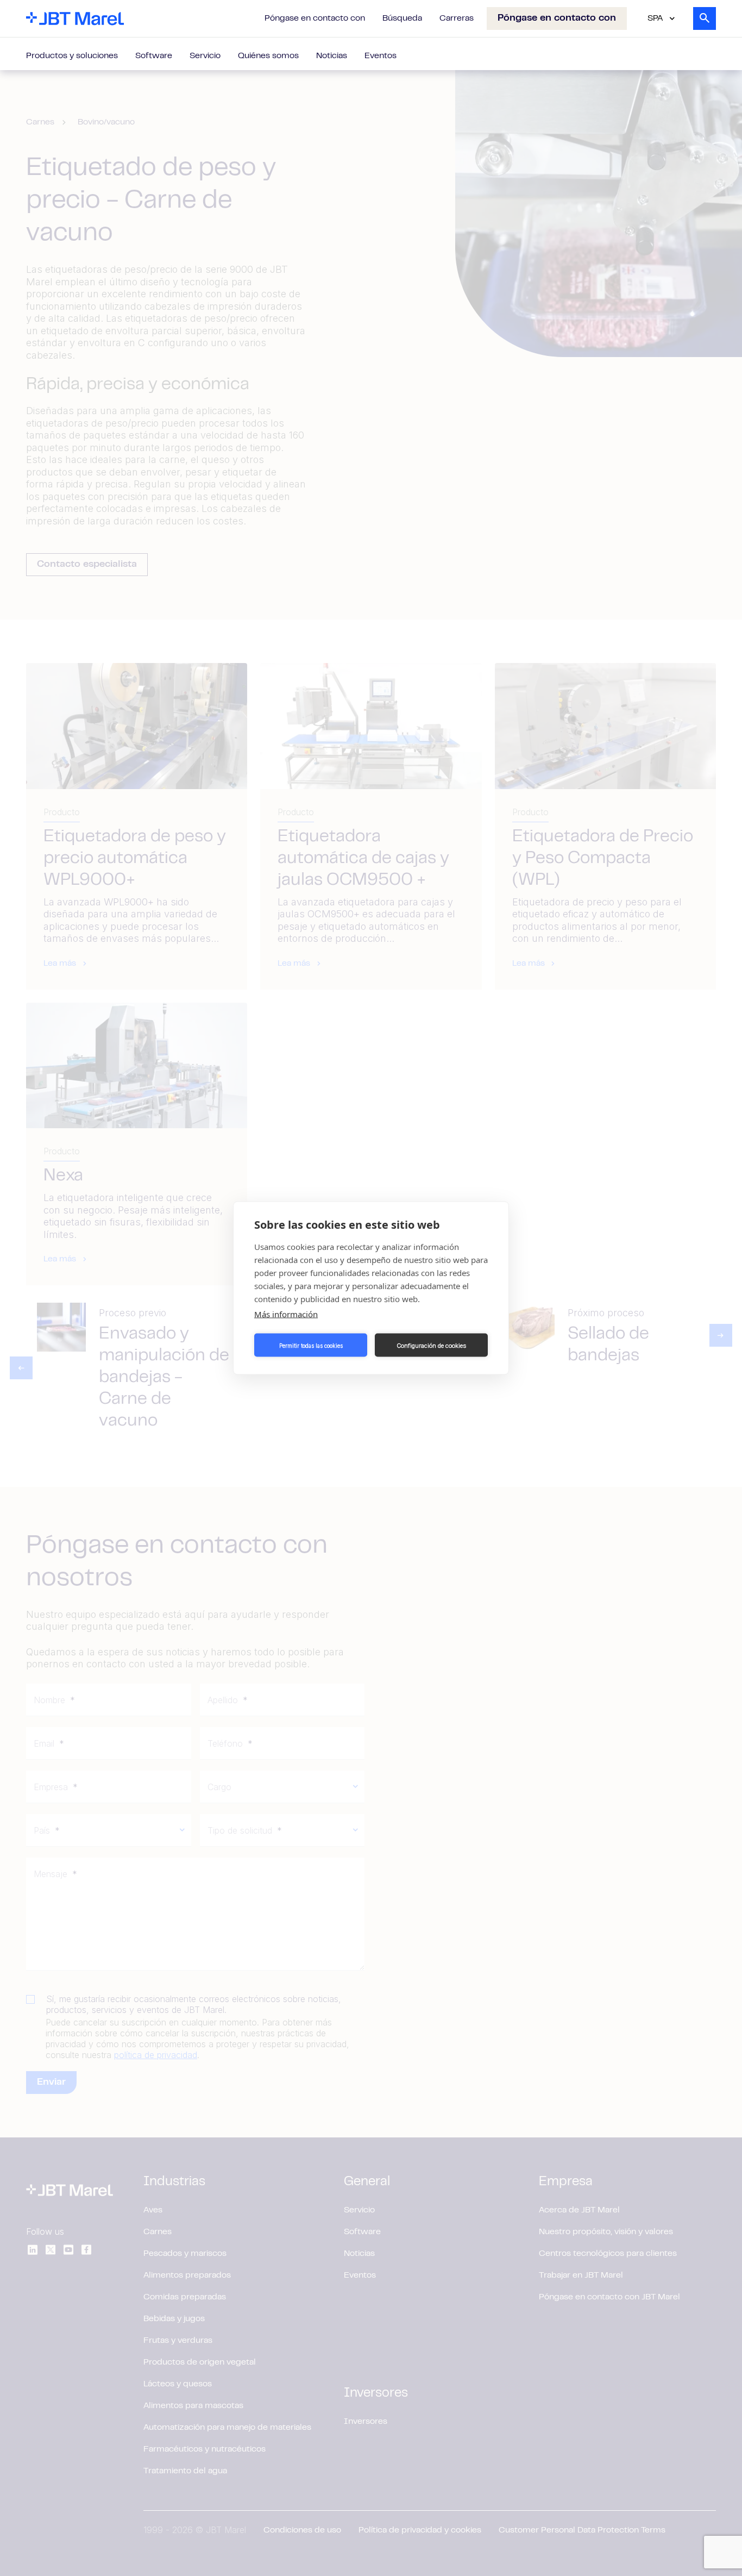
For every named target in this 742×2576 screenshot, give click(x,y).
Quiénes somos (268, 56)
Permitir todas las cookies (311, 1345)
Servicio (205, 56)
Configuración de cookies (431, 1345)
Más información (286, 1314)
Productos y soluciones (72, 56)
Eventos (381, 56)
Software (154, 56)
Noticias (332, 56)
